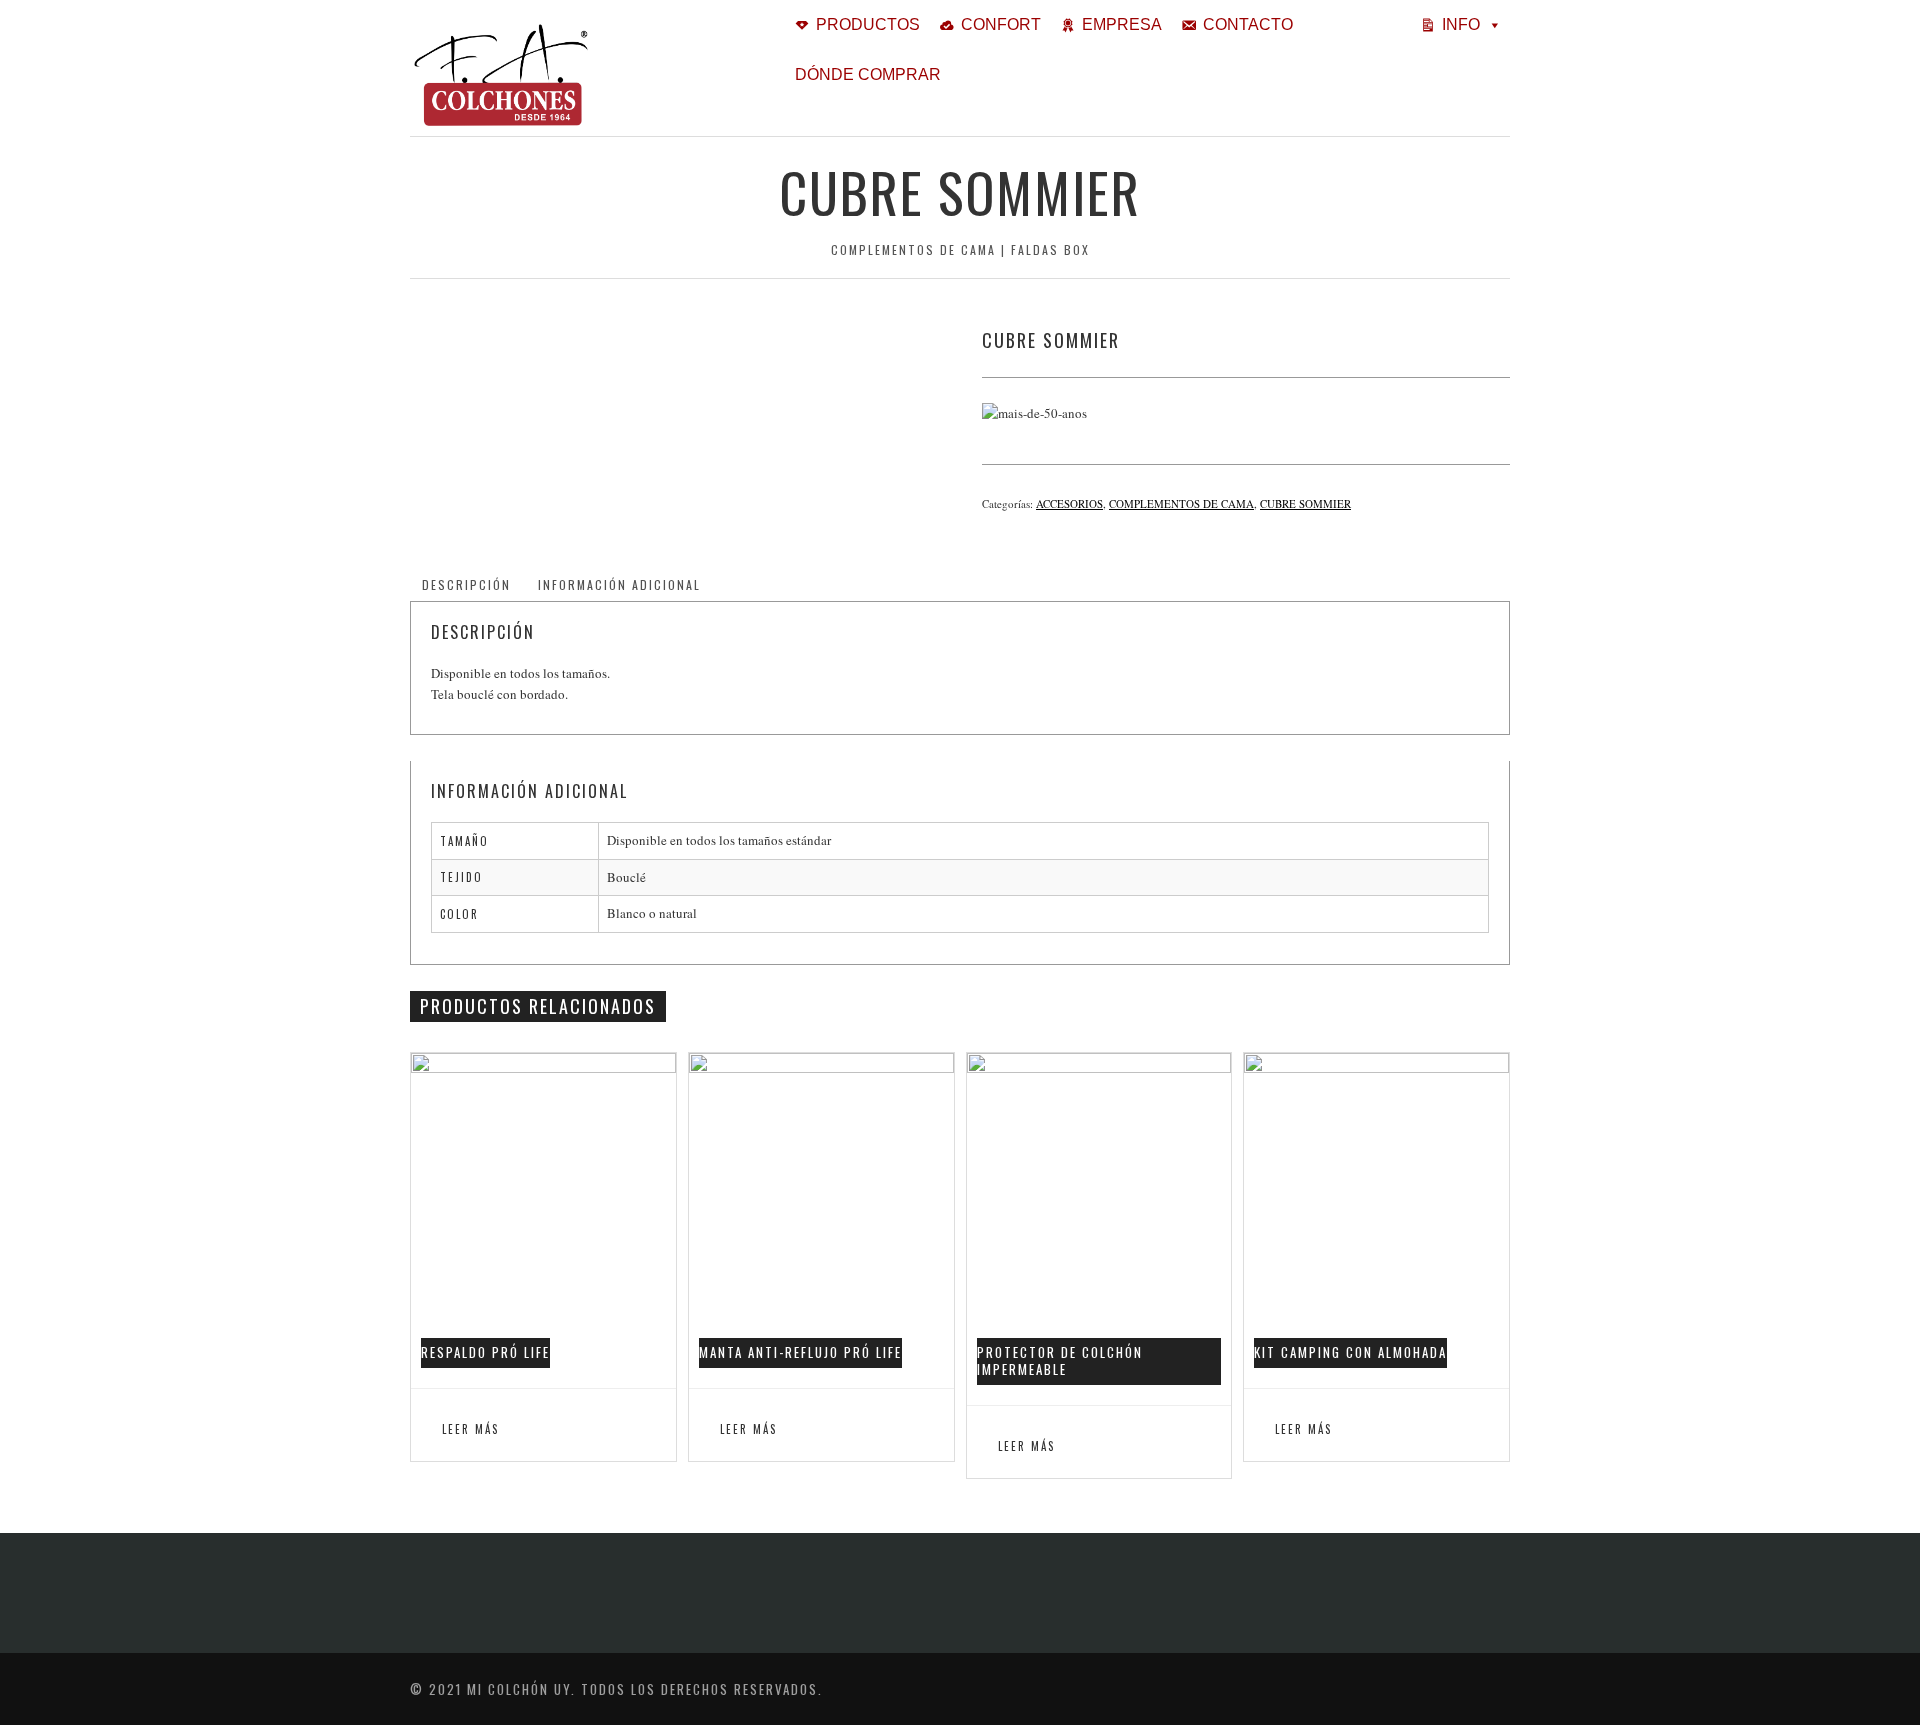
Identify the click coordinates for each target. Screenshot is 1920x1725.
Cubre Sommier (1305, 503)
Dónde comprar (868, 74)
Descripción (466, 584)
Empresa (1122, 24)
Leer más (470, 1429)
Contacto (1248, 24)
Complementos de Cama (1181, 503)
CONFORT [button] (1001, 24)
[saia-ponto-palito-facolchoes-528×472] (674, 339)
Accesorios (1069, 503)
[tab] (466, 585)
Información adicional (619, 584)
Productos (868, 24)
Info (1461, 24)
